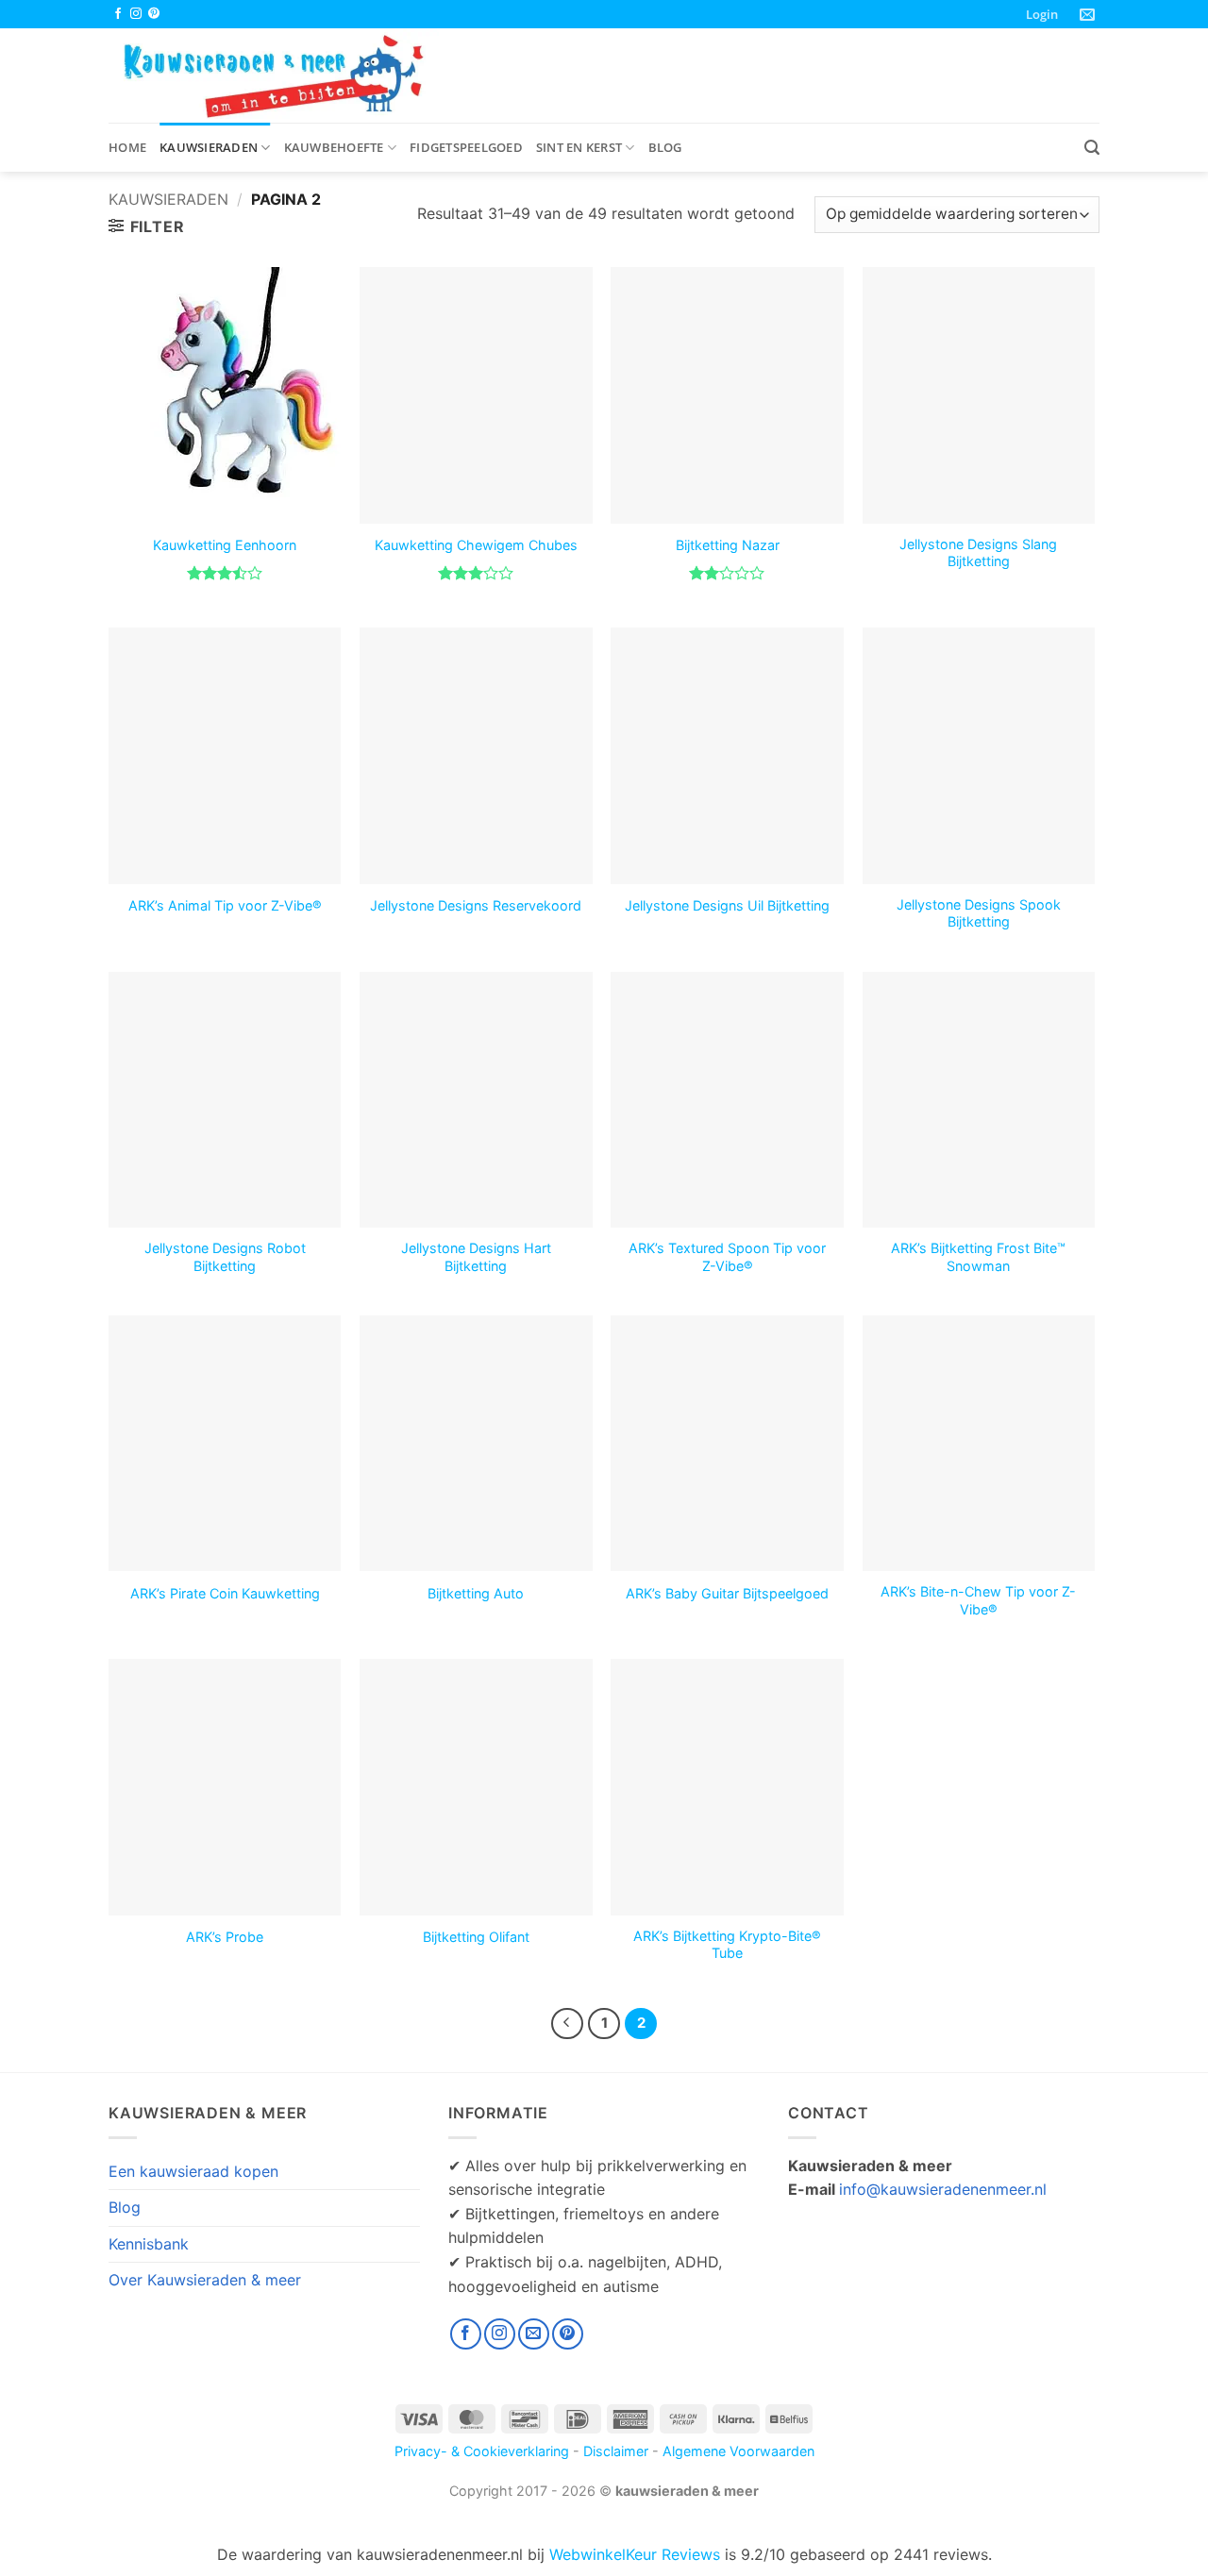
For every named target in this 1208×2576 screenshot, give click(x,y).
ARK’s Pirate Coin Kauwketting (225, 1593)
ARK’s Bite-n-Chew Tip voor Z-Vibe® (978, 1600)
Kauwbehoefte (334, 147)
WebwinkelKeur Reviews (635, 2554)
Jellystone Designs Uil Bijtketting (727, 905)
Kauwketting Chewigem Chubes (476, 545)
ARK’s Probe (225, 1937)
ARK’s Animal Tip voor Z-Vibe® (225, 905)
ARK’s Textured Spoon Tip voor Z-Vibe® (727, 1257)
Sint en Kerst (579, 147)
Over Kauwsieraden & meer (205, 2280)
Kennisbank (149, 2244)
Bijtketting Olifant (476, 1937)
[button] (1042, 14)
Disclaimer (616, 2451)
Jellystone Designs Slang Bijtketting (978, 553)
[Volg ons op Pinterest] (154, 14)
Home (127, 147)
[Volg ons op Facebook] (118, 14)
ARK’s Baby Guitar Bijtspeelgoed (727, 1593)
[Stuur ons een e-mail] (534, 2334)
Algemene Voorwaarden (738, 2451)
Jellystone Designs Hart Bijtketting (476, 1257)
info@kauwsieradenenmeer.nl (943, 2189)
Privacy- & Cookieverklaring (482, 2451)
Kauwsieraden (209, 147)
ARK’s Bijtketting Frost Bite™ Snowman (978, 1257)
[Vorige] (567, 2024)
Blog (665, 147)
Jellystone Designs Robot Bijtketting (225, 1257)
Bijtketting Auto (476, 1593)
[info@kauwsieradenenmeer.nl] (1090, 15)
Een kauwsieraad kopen (193, 2171)
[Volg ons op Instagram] (136, 14)
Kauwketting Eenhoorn (225, 545)
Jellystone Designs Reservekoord (476, 905)
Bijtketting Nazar (728, 545)
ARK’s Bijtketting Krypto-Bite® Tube (727, 1945)
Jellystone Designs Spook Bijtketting (979, 913)
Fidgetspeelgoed (466, 147)
